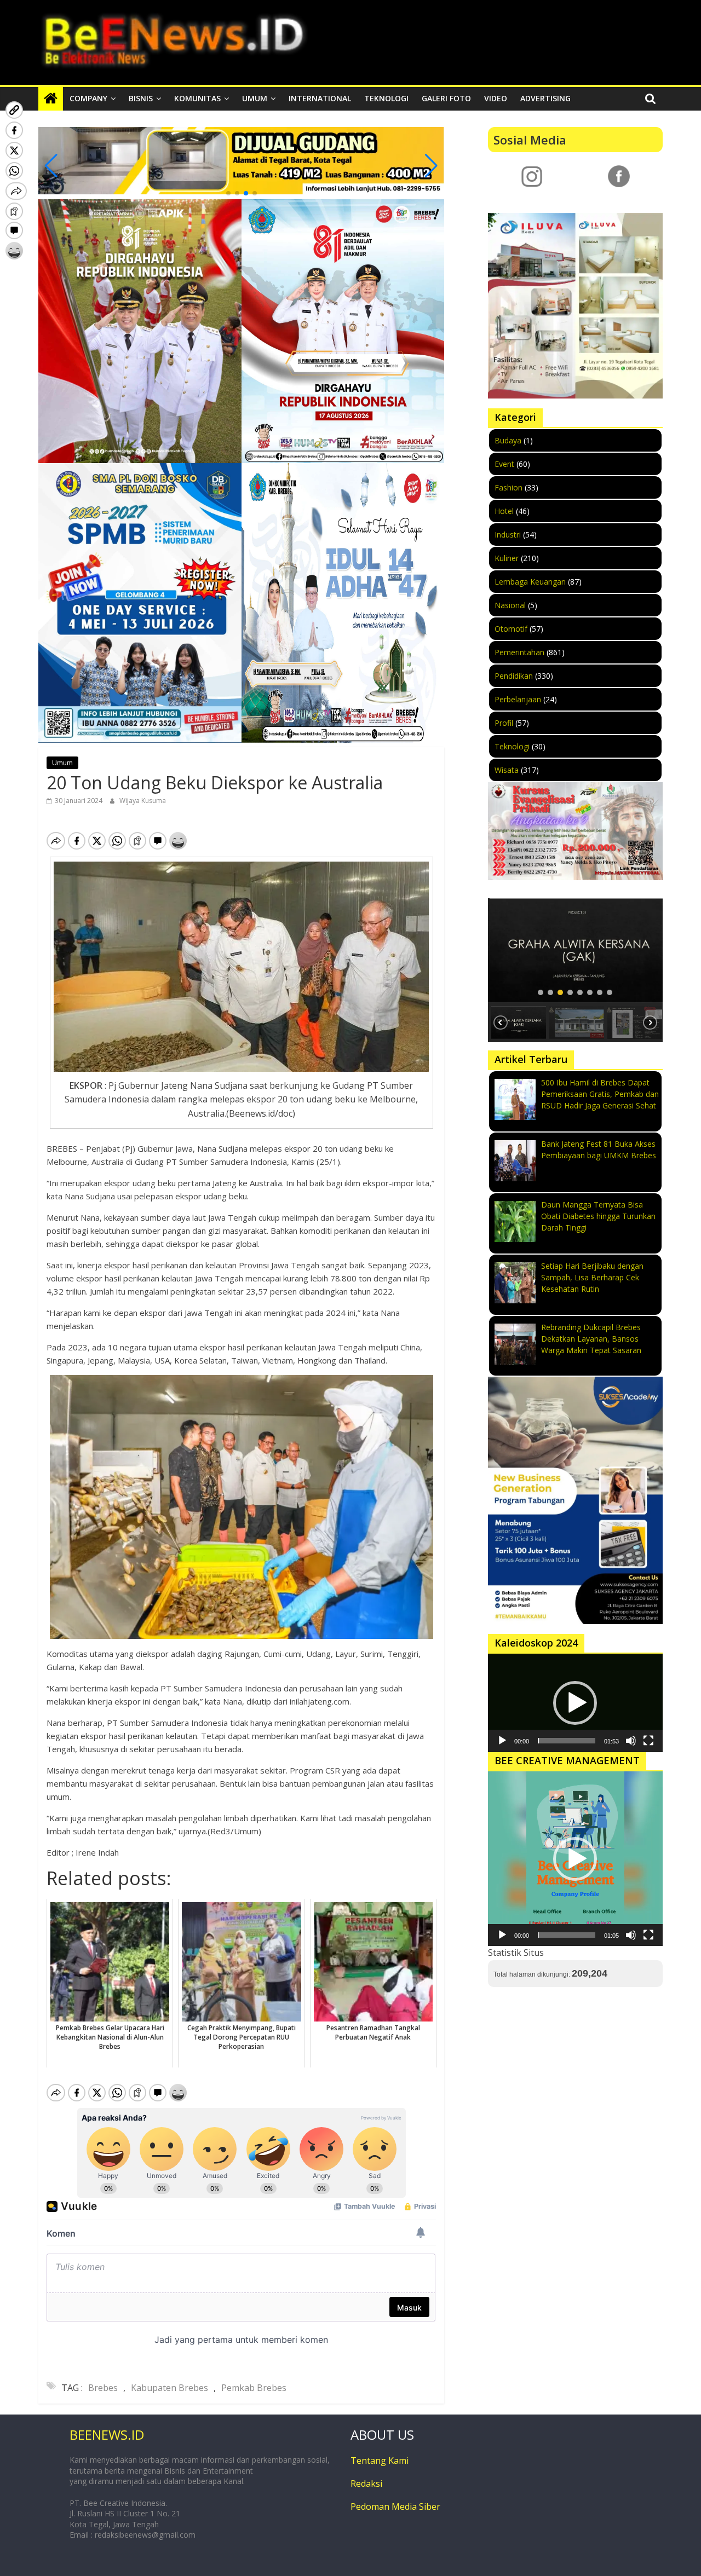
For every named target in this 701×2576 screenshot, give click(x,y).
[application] (575, 1703)
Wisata (507, 770)
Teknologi (386, 98)
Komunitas (197, 98)
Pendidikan (514, 676)
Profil (504, 723)
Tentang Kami (380, 2461)
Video (496, 98)
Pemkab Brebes (254, 2388)
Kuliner (507, 558)
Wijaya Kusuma (143, 801)
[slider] (567, 1741)
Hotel (504, 511)
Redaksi (366, 2483)
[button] (228, 193)
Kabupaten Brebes (169, 2388)
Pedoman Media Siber (395, 2506)
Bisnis (141, 98)
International (320, 98)
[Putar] (502, 1741)
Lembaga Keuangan (530, 582)
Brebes (103, 2388)
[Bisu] (631, 1741)
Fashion (508, 487)
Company (88, 98)
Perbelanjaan (518, 699)
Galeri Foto (446, 98)
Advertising (545, 98)
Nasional (510, 605)
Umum (255, 98)
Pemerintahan (519, 652)
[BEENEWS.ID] (51, 99)
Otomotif (511, 629)
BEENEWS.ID (107, 2435)
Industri (508, 535)
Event (504, 464)
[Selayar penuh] (648, 1741)
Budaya (508, 440)
